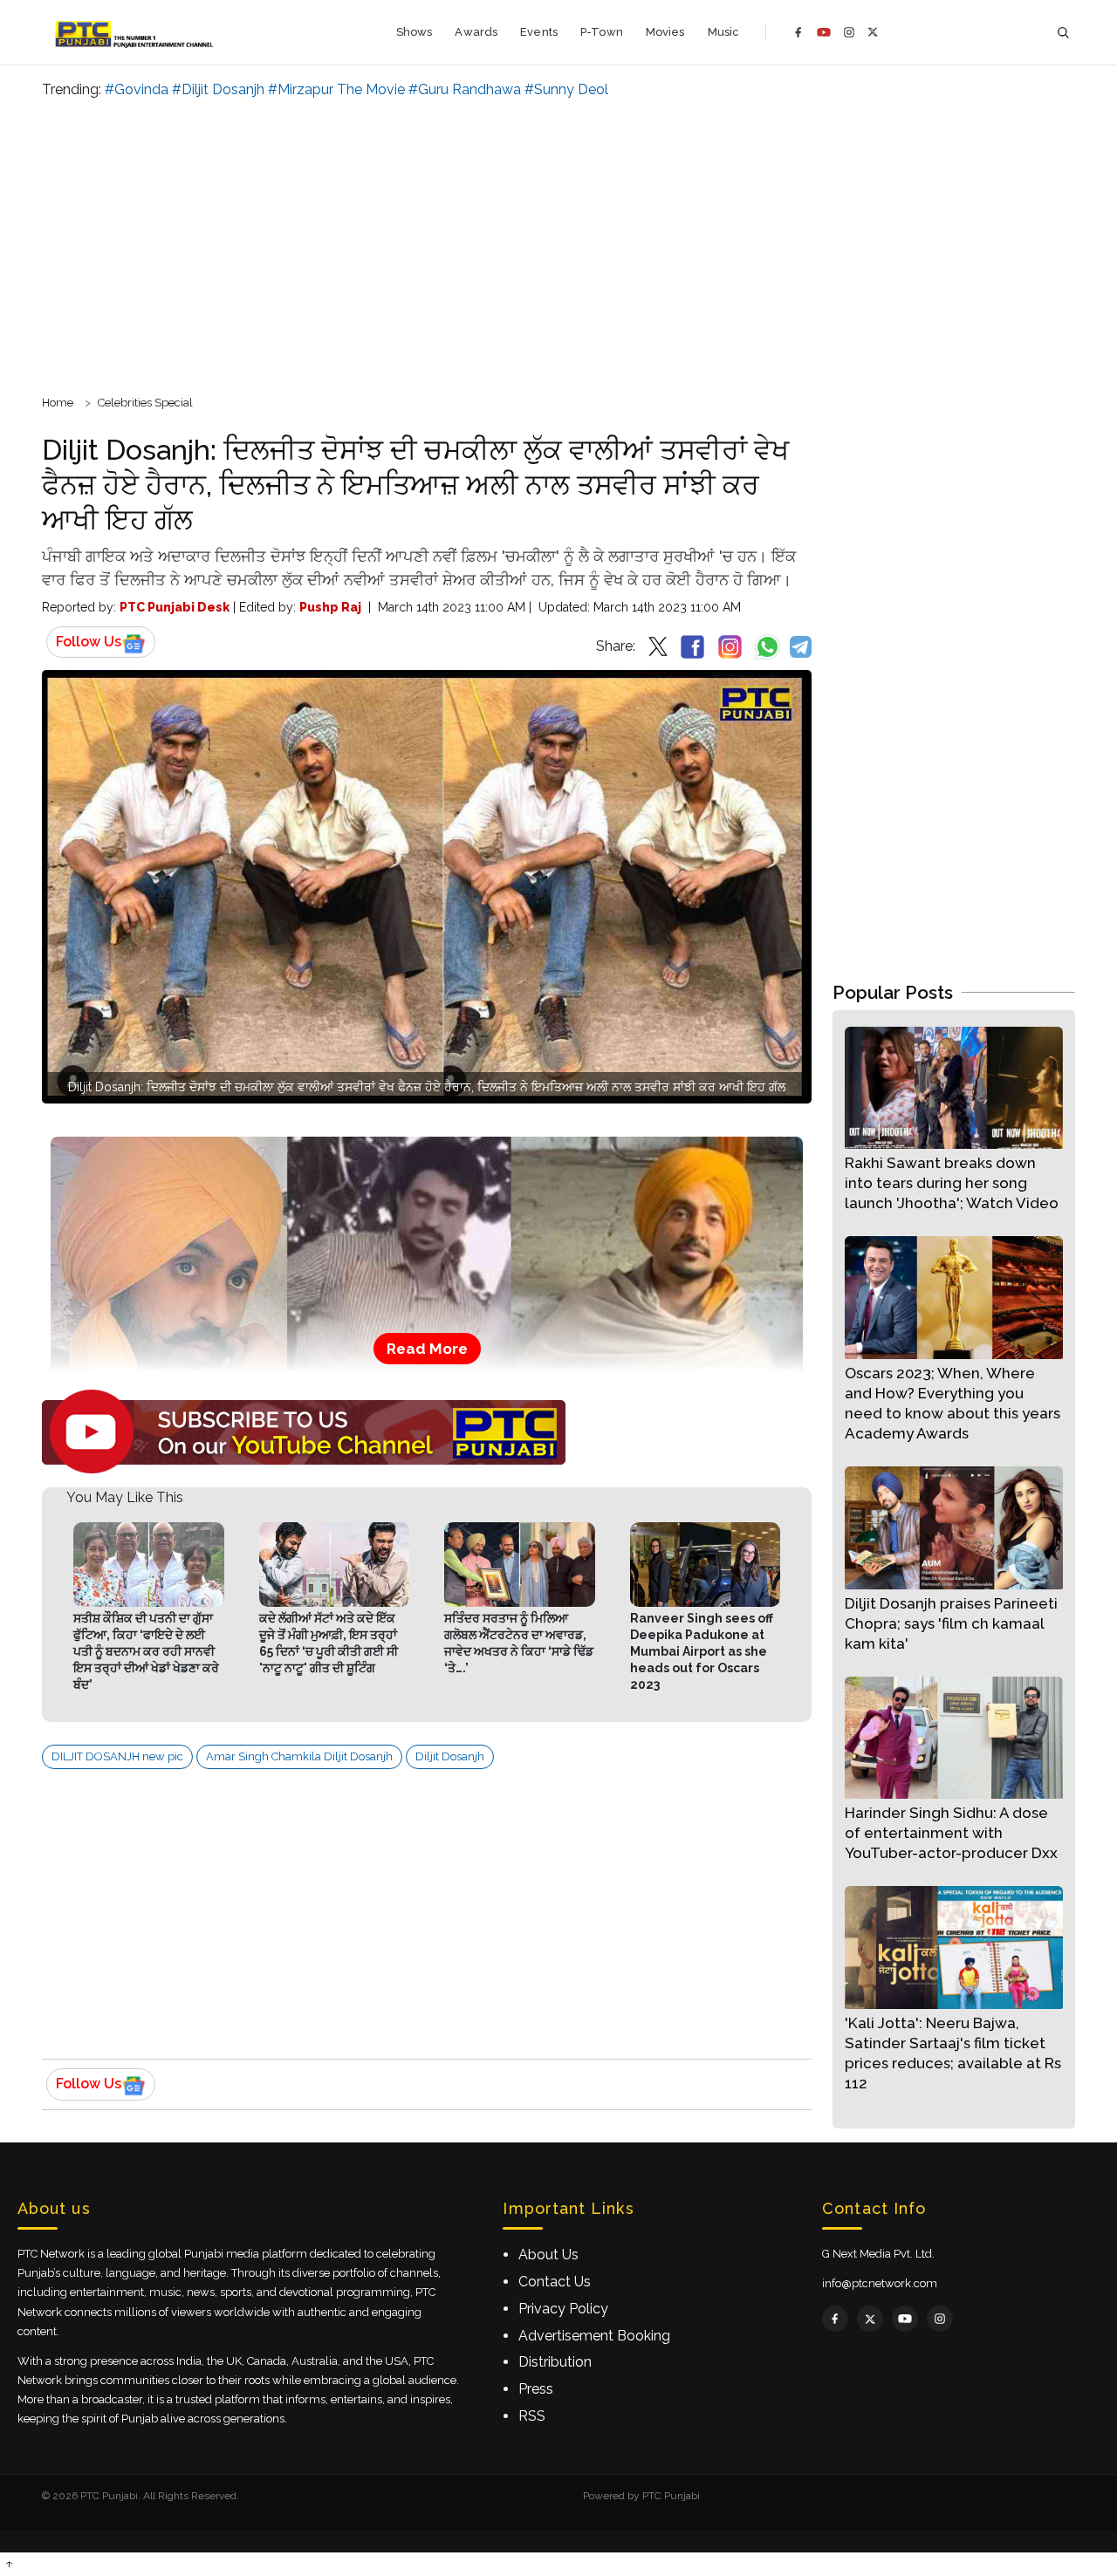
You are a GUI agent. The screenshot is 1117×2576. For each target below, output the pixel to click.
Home (58, 403)
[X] (873, 32)
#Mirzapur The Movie (336, 89)
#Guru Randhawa (465, 89)
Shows (415, 32)
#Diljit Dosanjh (218, 89)
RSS (532, 2416)
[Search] (1063, 33)
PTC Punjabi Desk (175, 607)
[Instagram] (849, 32)
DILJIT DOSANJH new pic (117, 1756)
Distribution (555, 2362)
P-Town (602, 32)
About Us (548, 2255)
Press (536, 2389)
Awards (476, 32)
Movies (665, 32)
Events (539, 32)
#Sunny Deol (566, 89)
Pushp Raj (330, 607)
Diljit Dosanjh (450, 1756)
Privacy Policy (563, 2309)
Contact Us (555, 2282)
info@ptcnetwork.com (880, 2283)
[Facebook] (798, 32)
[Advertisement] (558, 244)
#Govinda (137, 89)
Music (724, 32)
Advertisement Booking (594, 2336)
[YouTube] (824, 32)
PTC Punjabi (671, 2496)
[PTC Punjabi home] (136, 32)
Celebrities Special (145, 403)
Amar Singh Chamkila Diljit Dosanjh (299, 1756)
